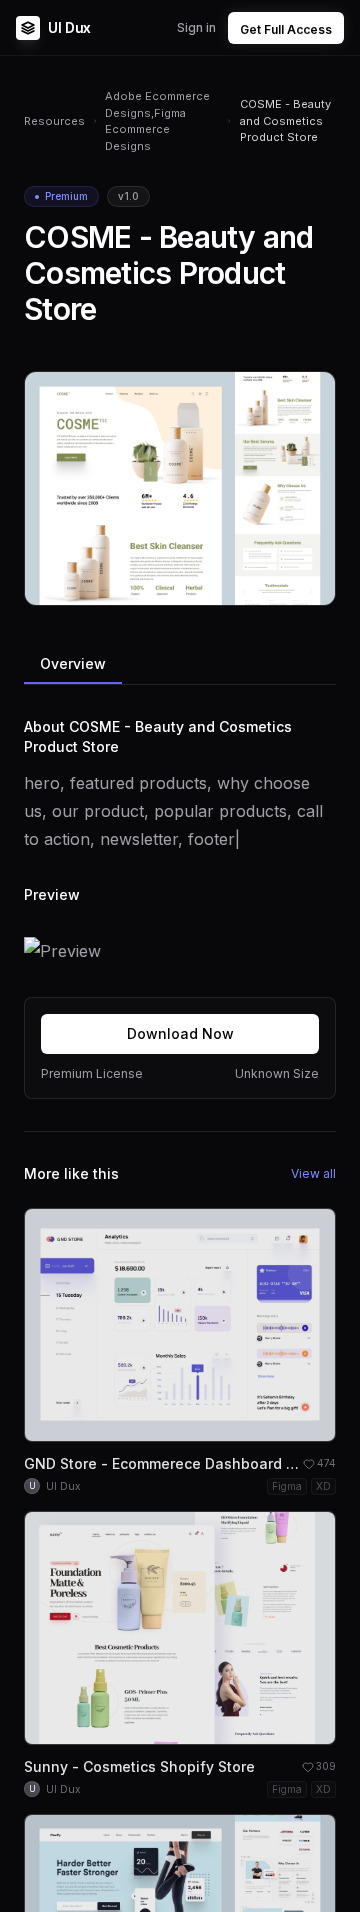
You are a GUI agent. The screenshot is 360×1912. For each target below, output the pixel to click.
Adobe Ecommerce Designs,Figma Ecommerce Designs (157, 121)
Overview (73, 663)
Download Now (180, 1033)
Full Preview (271, 582)
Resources (54, 121)
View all (313, 1173)
